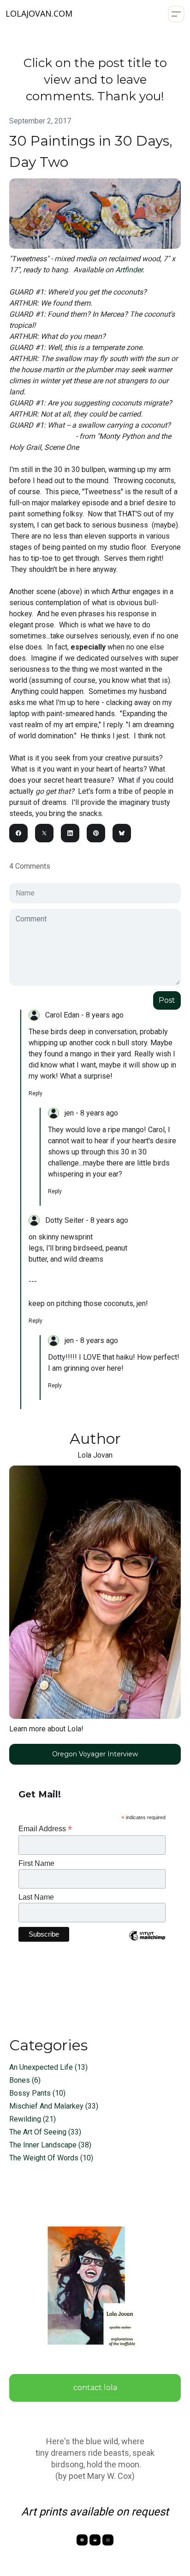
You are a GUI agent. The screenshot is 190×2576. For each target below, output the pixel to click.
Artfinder (129, 270)
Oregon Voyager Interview (95, 1754)
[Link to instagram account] (108, 2540)
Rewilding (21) (33, 2119)
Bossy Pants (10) (37, 2093)
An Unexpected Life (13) (48, 2067)
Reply (36, 1093)
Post (167, 1000)
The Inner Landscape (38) (50, 2145)
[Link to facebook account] (82, 2540)
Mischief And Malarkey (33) (54, 2106)
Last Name (36, 1897)
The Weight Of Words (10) (51, 2158)
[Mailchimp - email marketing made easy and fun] (147, 1943)
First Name (36, 1863)
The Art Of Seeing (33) (45, 2132)
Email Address (45, 1829)
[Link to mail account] (95, 2540)
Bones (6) (25, 2080)
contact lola (95, 2388)
